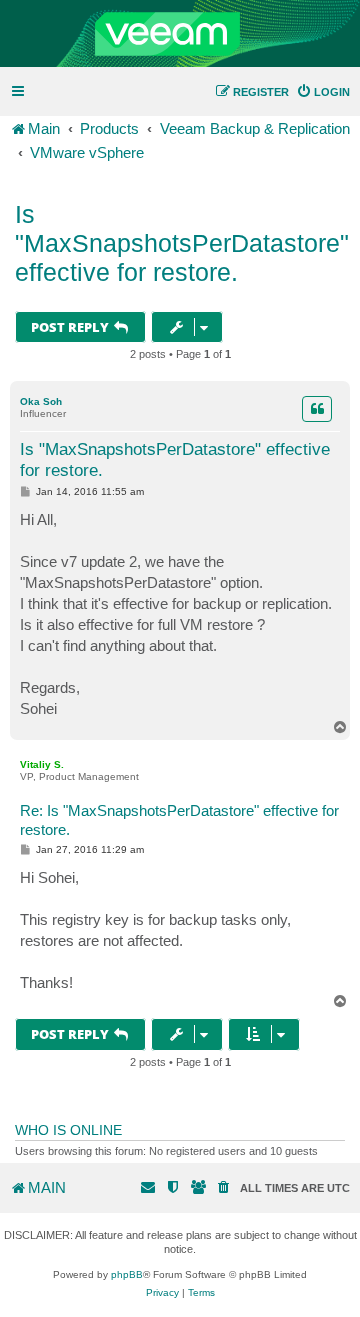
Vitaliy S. (42, 764)
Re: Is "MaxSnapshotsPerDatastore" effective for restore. (179, 820)
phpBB (127, 1274)
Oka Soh (41, 401)
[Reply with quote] (317, 409)
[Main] (180, 34)
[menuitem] (323, 92)
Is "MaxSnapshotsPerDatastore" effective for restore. (182, 243)
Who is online (68, 1130)
